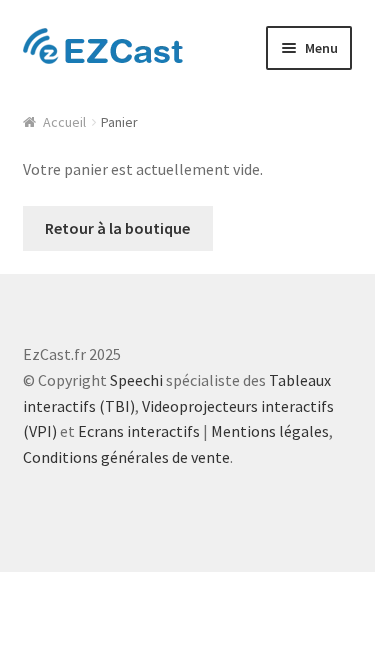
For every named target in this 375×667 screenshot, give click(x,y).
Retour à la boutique (117, 228)
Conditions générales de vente (126, 457)
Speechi (136, 380)
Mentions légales (270, 431)
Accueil (64, 122)
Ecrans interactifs (139, 431)
